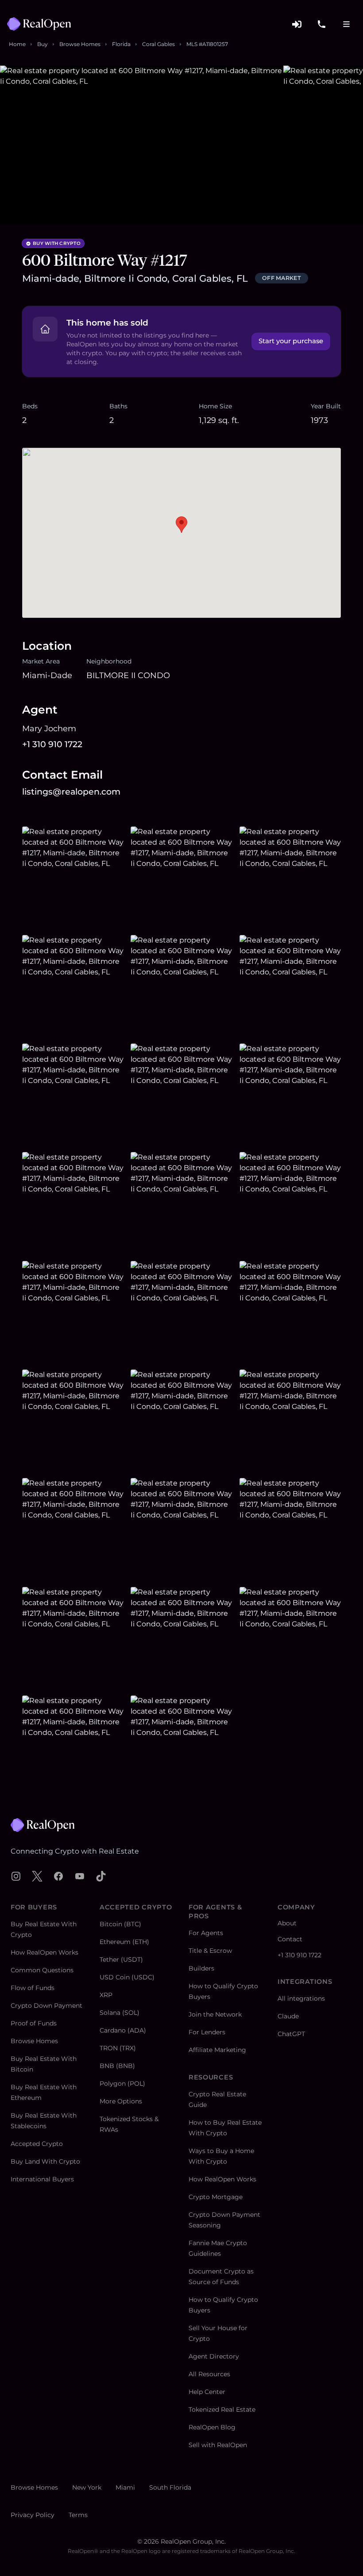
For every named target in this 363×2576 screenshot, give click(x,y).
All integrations (301, 1998)
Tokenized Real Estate (222, 2409)
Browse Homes (80, 44)
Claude (288, 2016)
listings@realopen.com (71, 792)
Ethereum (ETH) (124, 1942)
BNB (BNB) (117, 2066)
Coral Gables (158, 44)
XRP (106, 1995)
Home (17, 44)
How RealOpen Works (44, 1952)
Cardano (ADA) (123, 2030)
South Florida (170, 2487)
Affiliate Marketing (217, 2050)
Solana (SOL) (120, 2013)
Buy (42, 44)
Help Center (207, 2392)
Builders (201, 1968)
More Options (121, 2101)
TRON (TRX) (118, 2048)
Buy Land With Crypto (45, 2161)
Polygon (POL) (122, 2083)
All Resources (209, 2374)
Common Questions (42, 1970)
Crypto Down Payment (46, 2006)
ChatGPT (291, 2034)
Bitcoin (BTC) (120, 1924)
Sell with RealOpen (218, 2445)
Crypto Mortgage (216, 2197)
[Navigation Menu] (346, 24)
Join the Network (215, 2014)
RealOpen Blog (212, 2427)
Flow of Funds (33, 1988)
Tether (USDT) (121, 1959)
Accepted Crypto (37, 2144)
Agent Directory (214, 2356)
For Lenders (207, 2032)
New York (87, 2487)
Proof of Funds (34, 2023)
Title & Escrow (210, 1951)
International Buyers (42, 2179)
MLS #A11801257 (207, 44)
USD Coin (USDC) (127, 1977)
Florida (121, 44)
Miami (125, 2487)
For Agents (206, 1933)
